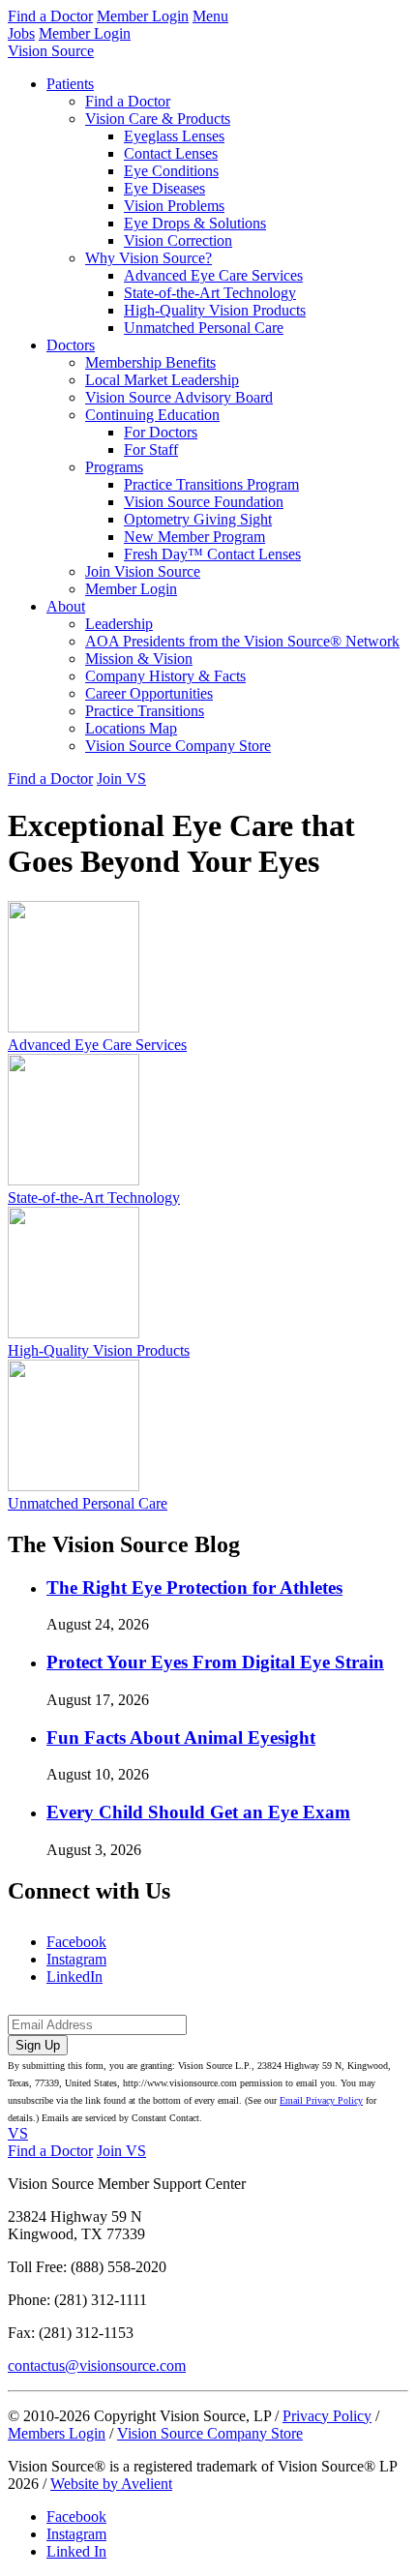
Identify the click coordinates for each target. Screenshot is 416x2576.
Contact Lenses (171, 153)
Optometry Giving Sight (198, 519)
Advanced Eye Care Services (213, 275)
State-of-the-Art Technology (210, 293)
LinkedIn (74, 1977)
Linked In (76, 2551)
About (66, 606)
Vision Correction (178, 240)
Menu (210, 16)
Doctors (71, 345)
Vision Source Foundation (204, 502)
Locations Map (131, 728)
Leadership (119, 624)
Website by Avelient (111, 2484)
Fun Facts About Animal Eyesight (181, 1737)
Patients (70, 84)
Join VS (121, 779)
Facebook (76, 1942)
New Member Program (194, 537)
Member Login (143, 16)
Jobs (21, 33)
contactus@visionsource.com (97, 2366)
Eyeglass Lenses (174, 136)
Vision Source (51, 51)
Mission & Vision (139, 659)
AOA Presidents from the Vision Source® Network (242, 641)
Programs (114, 467)
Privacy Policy (327, 2416)
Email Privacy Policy (321, 2100)
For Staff (151, 449)
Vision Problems (174, 206)
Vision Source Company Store (178, 746)
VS (18, 2133)
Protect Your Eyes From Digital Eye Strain (215, 1662)
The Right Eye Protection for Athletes (194, 1588)
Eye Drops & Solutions (195, 223)
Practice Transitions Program (211, 484)
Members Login (57, 2433)
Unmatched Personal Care (204, 328)
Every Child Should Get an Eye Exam (198, 1812)
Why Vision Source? (149, 258)
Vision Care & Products (158, 119)
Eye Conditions (171, 171)
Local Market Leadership (162, 380)
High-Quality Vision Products (215, 310)
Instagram (76, 1959)
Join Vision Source (143, 571)
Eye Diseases (164, 188)
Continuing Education (152, 415)
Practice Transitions (145, 711)
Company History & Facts (165, 676)
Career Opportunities (149, 693)
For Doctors (161, 432)
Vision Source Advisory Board (179, 397)
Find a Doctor (50, 16)
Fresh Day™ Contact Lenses (212, 554)
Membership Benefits (150, 362)
